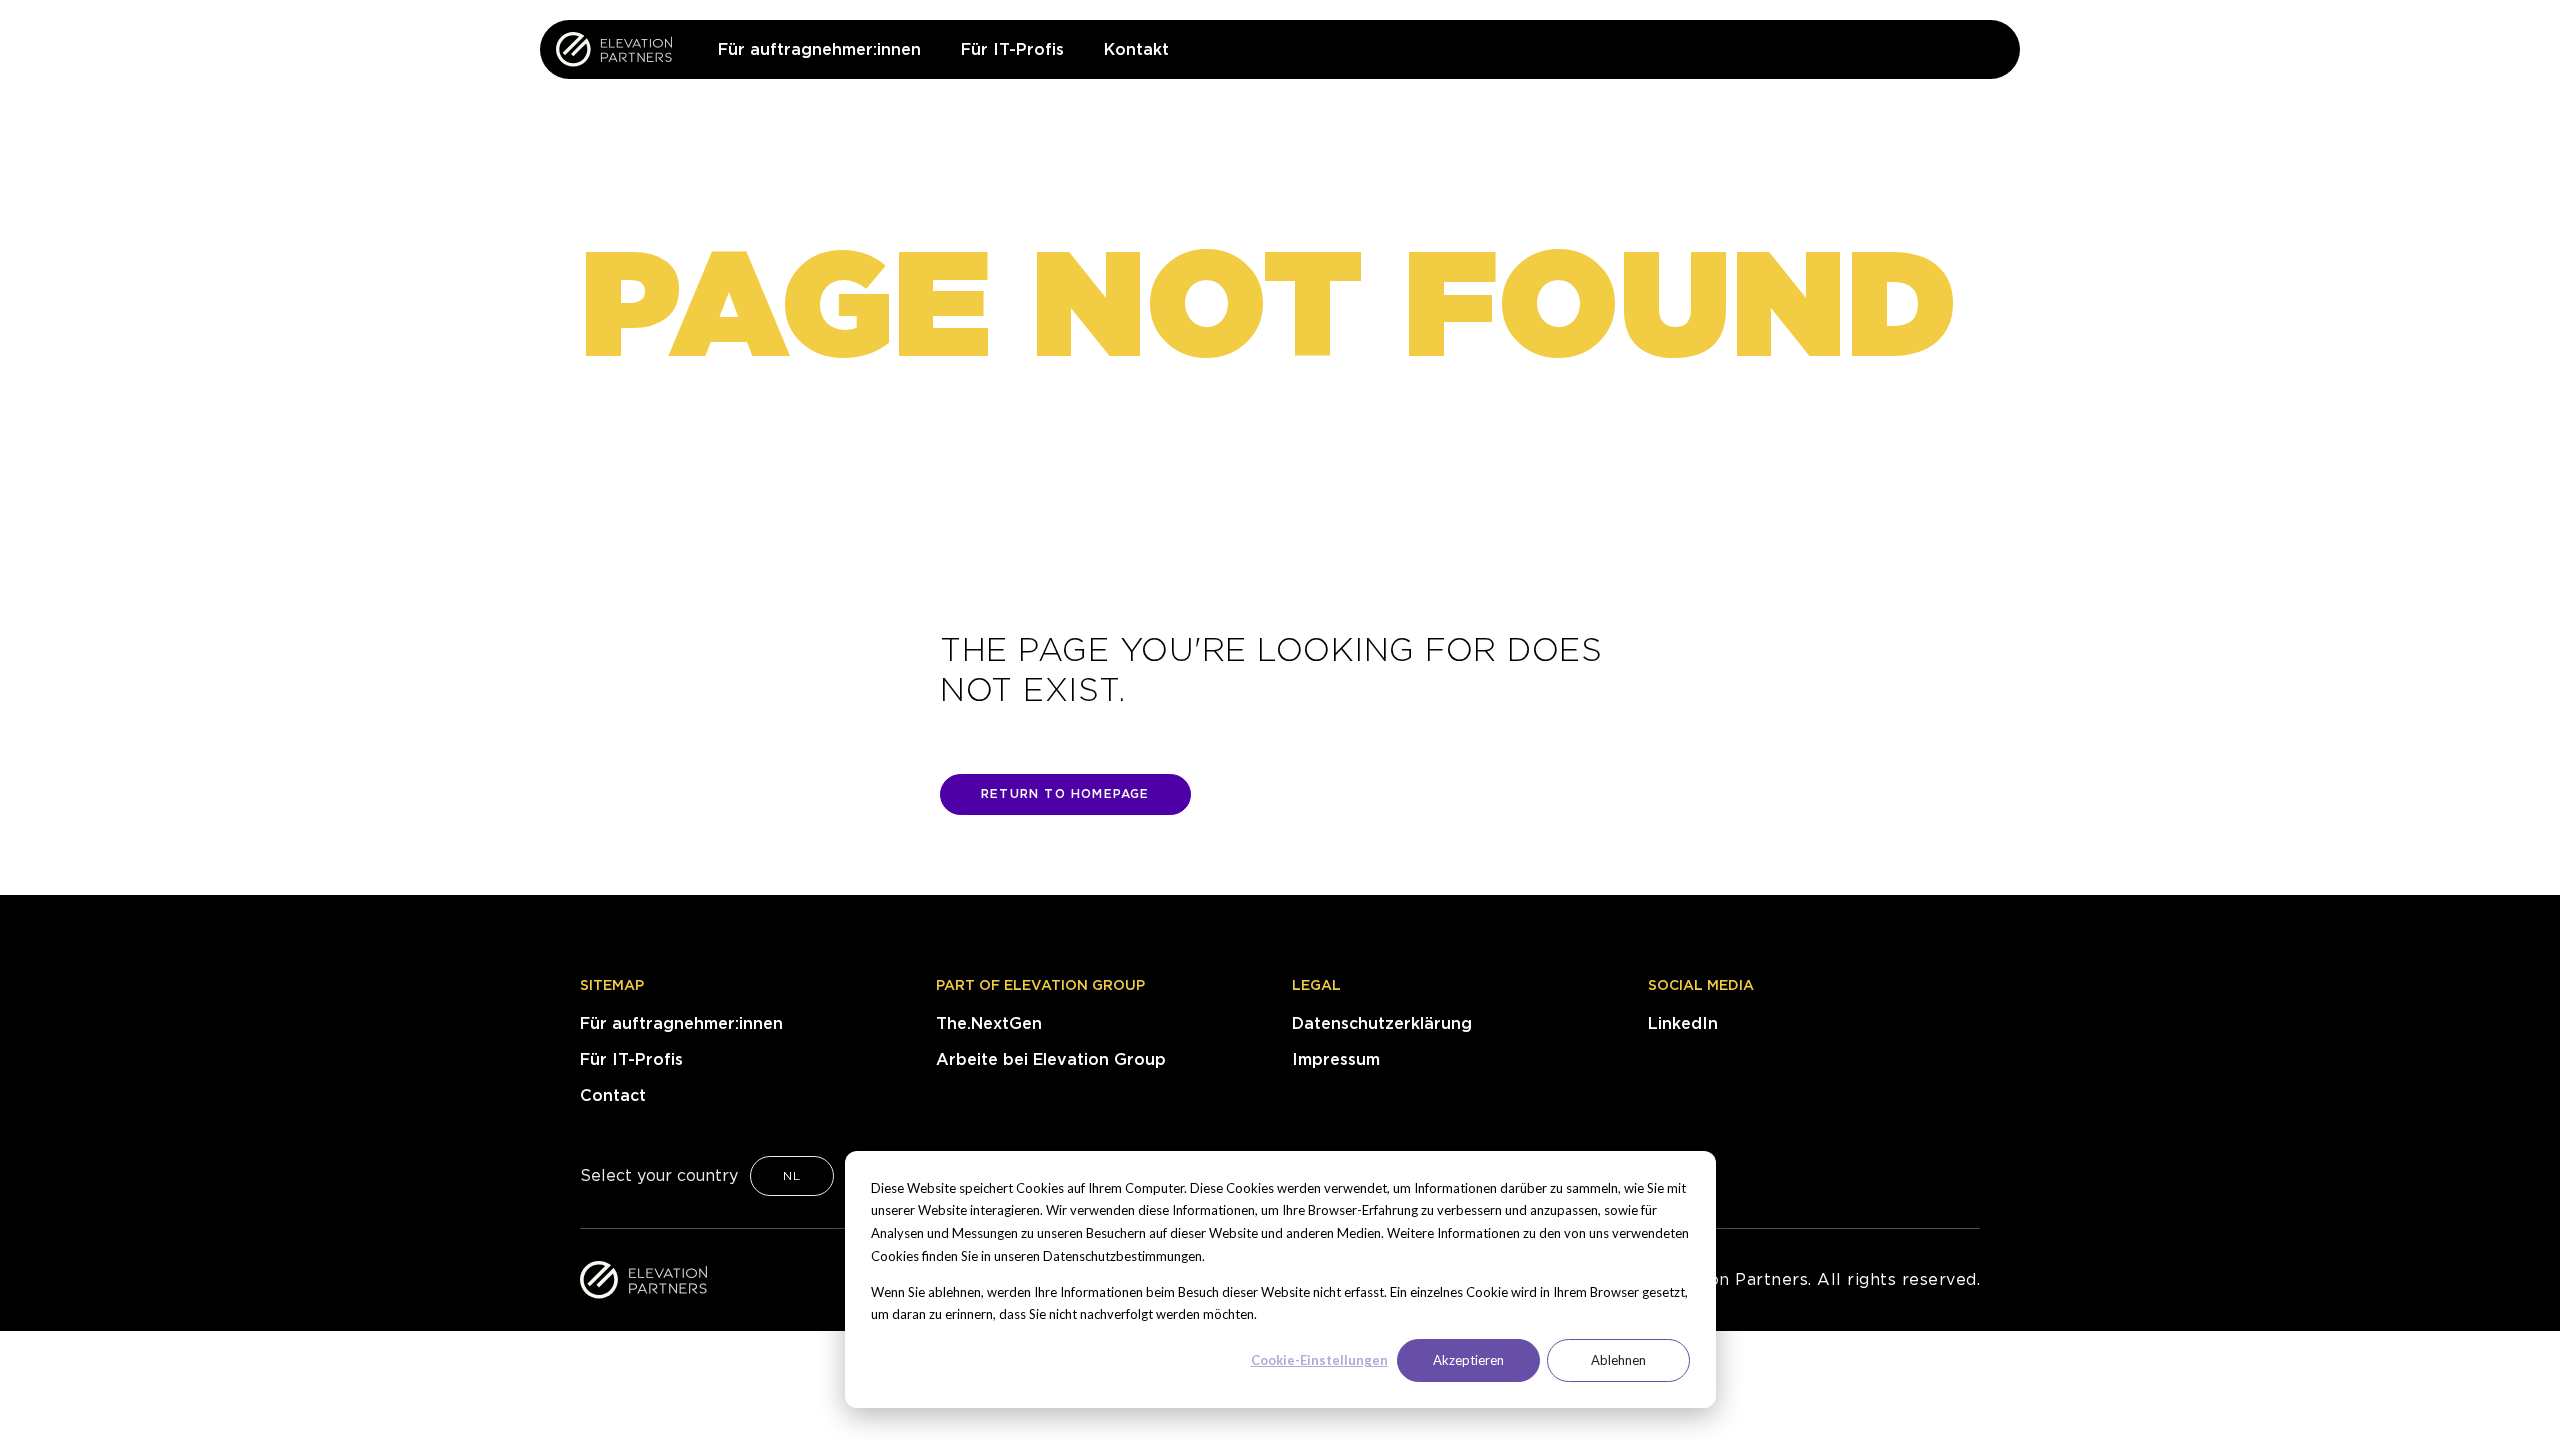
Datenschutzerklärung (1382, 1023)
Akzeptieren (1468, 1360)
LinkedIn (1683, 1023)
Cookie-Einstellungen (1319, 1360)
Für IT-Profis (631, 1059)
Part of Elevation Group (1040, 985)
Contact (613, 1095)
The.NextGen (989, 1023)
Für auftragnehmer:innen (681, 1023)
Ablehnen (1618, 1360)
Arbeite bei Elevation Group (1051, 1059)
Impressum (1336, 1059)
